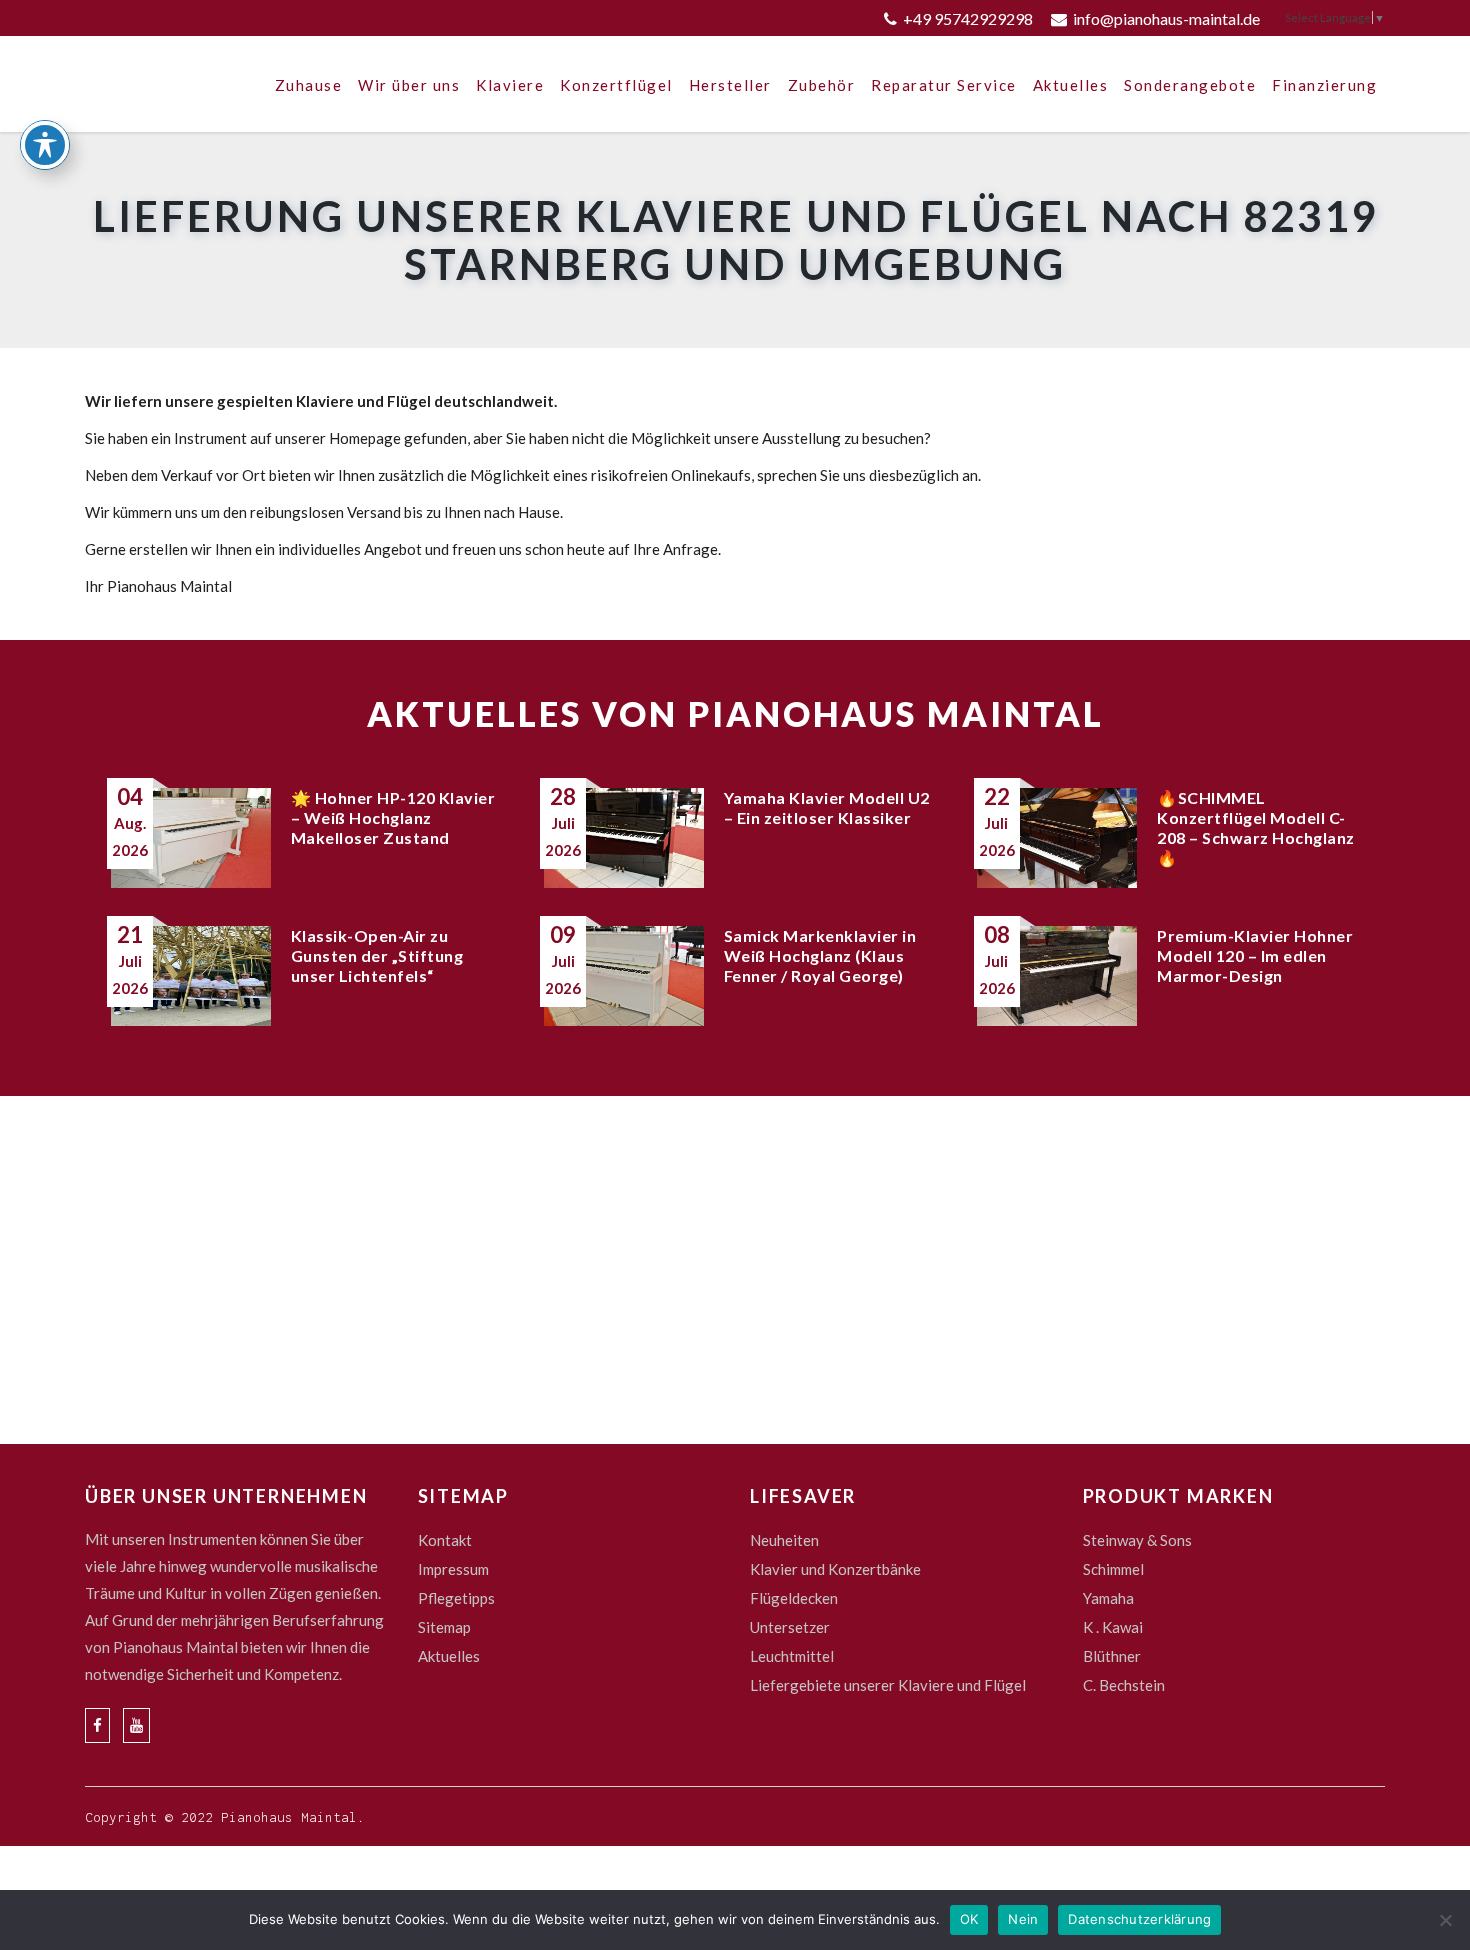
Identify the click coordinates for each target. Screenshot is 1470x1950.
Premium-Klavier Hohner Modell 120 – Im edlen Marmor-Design (1255, 955)
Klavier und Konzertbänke (835, 1569)
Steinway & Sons (1137, 1540)
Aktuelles (449, 1656)
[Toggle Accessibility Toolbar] (45, 145)
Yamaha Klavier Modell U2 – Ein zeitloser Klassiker (827, 807)
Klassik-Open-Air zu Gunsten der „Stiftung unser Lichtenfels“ (377, 955)
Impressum (453, 1569)
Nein (1023, 1919)
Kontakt (445, 1540)
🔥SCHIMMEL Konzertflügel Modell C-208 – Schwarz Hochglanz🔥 (1256, 827)
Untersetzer (790, 1627)
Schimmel (1113, 1569)
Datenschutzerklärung (1139, 1919)
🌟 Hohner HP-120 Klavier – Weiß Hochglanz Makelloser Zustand (393, 817)
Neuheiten (784, 1540)
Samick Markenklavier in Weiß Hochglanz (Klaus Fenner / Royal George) (820, 955)
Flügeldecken (794, 1598)
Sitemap (444, 1627)
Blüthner (1112, 1656)
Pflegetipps (456, 1598)
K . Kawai (1113, 1627)
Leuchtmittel (792, 1656)
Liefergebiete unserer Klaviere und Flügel (888, 1685)
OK (969, 1919)
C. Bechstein (1124, 1685)
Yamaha (1108, 1598)
